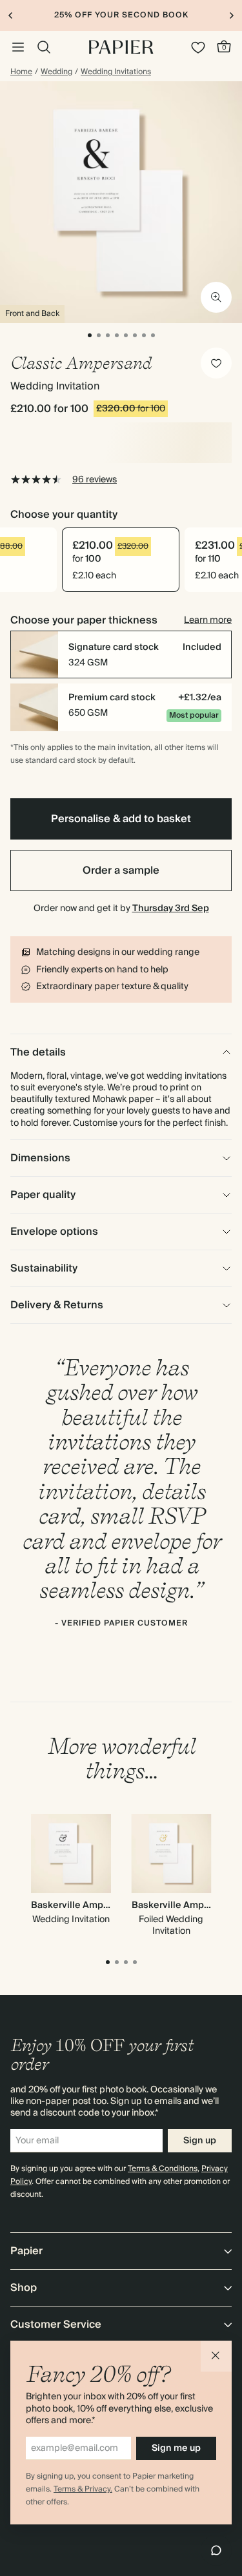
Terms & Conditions (163, 2169)
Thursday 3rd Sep (171, 909)
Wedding (56, 72)
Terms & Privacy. (83, 2489)
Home (21, 72)
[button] (216, 2356)
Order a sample (121, 870)
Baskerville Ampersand (83, 1905)
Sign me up (176, 2448)
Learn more (208, 620)
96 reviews (95, 480)
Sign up (200, 2141)
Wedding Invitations (116, 72)
